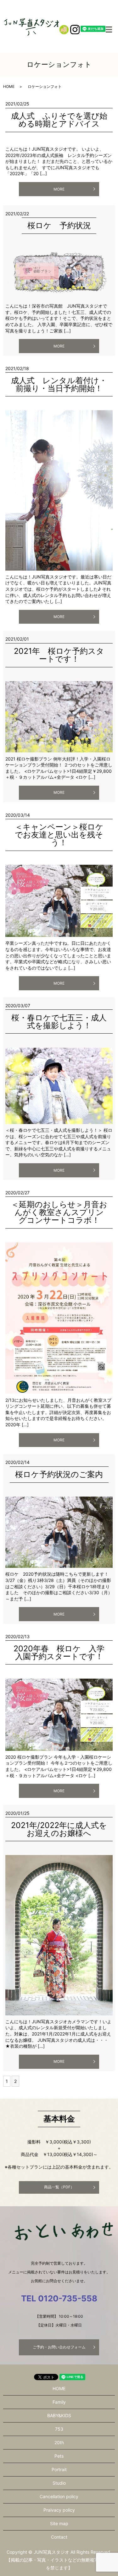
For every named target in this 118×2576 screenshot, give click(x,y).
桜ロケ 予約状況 (59, 225)
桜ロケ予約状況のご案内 (59, 1474)
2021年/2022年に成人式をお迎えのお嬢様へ (59, 1829)
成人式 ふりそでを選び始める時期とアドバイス (59, 120)
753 (59, 2429)
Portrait (59, 2469)
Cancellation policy (59, 2496)
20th (59, 2442)
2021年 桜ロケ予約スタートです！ (59, 655)
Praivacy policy (59, 2510)
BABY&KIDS (59, 2415)
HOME (9, 86)
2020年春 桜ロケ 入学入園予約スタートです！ (59, 1652)
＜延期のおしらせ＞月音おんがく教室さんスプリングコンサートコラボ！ (59, 1212)
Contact (59, 2537)
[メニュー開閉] (109, 30)
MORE (59, 189)
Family (59, 2402)
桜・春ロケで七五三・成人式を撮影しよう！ (59, 1022)
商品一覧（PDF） (59, 2187)
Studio (59, 2483)
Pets (59, 2456)
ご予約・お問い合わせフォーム (59, 2347)
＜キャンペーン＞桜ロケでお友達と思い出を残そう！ (59, 835)
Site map (59, 2523)
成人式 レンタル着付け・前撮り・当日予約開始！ (59, 384)
